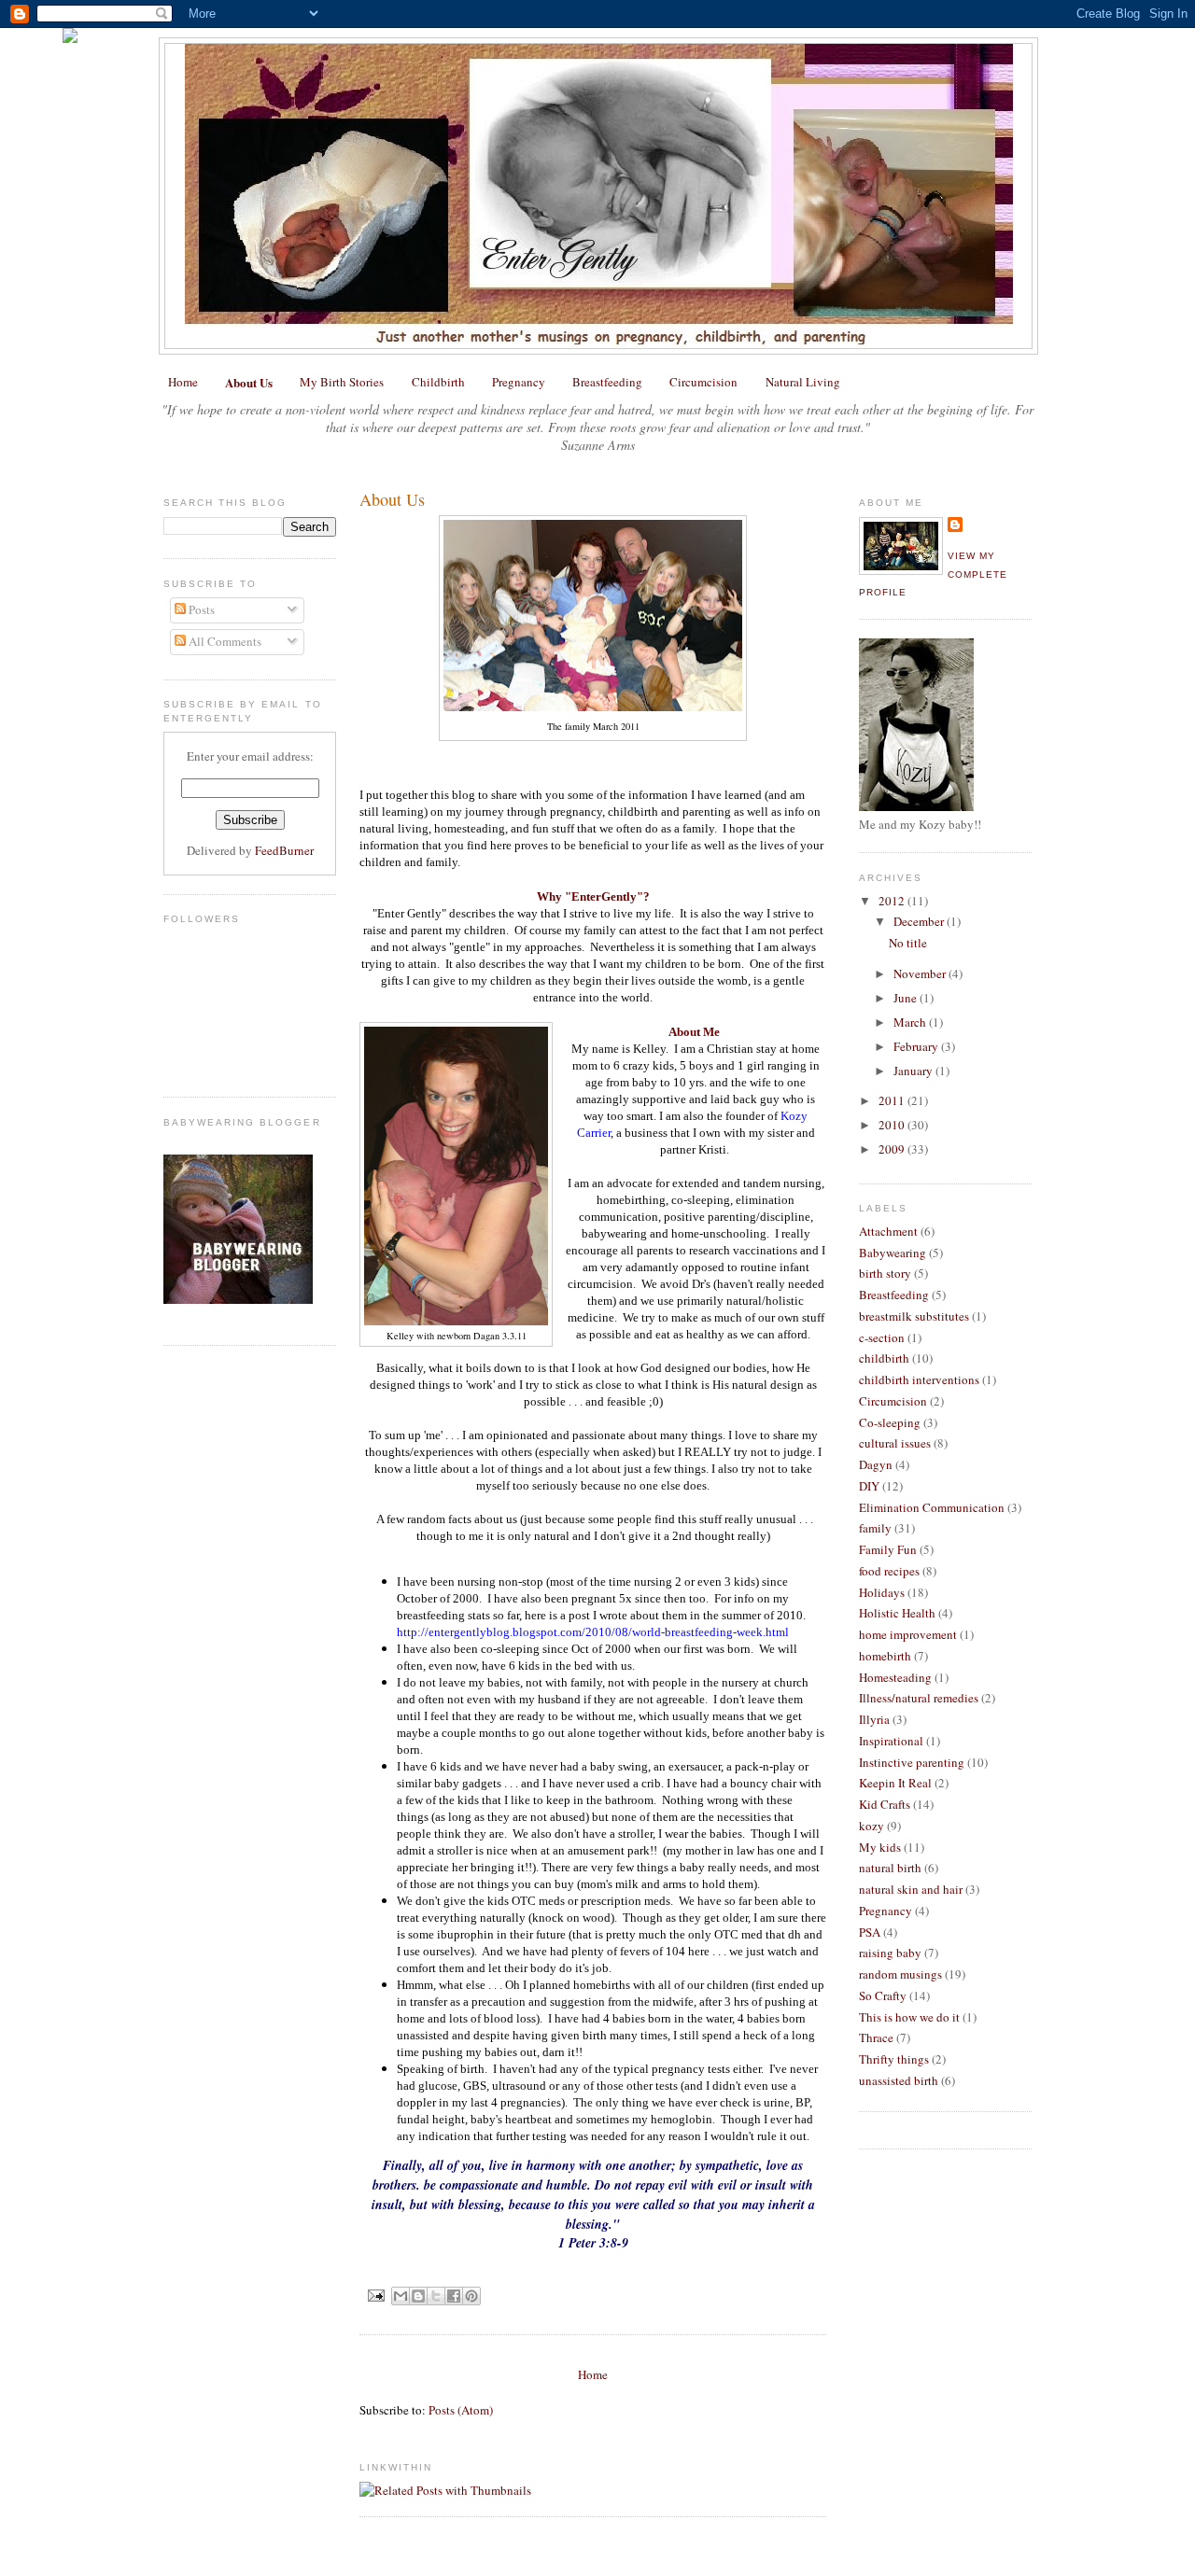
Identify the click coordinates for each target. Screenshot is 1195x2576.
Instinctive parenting (912, 1762)
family (875, 1528)
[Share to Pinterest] (471, 2296)
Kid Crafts (885, 1804)
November (921, 973)
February (917, 1046)
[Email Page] (376, 2295)
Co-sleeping (890, 1422)
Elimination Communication (932, 1507)
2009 (893, 1149)
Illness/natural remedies (919, 1698)
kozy (872, 1826)
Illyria (874, 1719)
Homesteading (895, 1677)
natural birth (890, 1868)
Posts (200, 609)
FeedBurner (284, 850)
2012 (893, 901)
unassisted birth (899, 2080)
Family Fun (888, 1549)
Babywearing (893, 1253)
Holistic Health (897, 1613)
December (920, 921)
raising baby (890, 1953)
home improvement (908, 1634)
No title (908, 943)
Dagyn (876, 1464)
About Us (249, 382)
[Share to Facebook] (454, 2296)
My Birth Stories (342, 382)
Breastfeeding (607, 382)
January (914, 1071)
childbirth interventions (919, 1379)
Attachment (888, 1231)
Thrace (876, 2037)
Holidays (882, 1592)
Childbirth (438, 382)
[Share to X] (436, 2296)
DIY (869, 1486)
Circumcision (703, 382)
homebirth (885, 1656)
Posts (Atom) (461, 2410)
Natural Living (803, 382)
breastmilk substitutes (914, 1316)
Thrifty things (894, 2059)
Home (183, 382)
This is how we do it (909, 2017)
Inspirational (891, 1741)
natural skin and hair (911, 1889)
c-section (882, 1337)
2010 (893, 1125)
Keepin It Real (895, 1783)
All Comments (224, 641)
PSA (870, 1932)
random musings (900, 1974)
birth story (885, 1273)
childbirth (884, 1358)
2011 (893, 1100)
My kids (880, 1847)
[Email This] (401, 2296)
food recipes (889, 1571)
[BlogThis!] (418, 2296)
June (907, 998)
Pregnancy (519, 382)
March (911, 1022)
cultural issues (895, 1443)
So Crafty (883, 1995)
